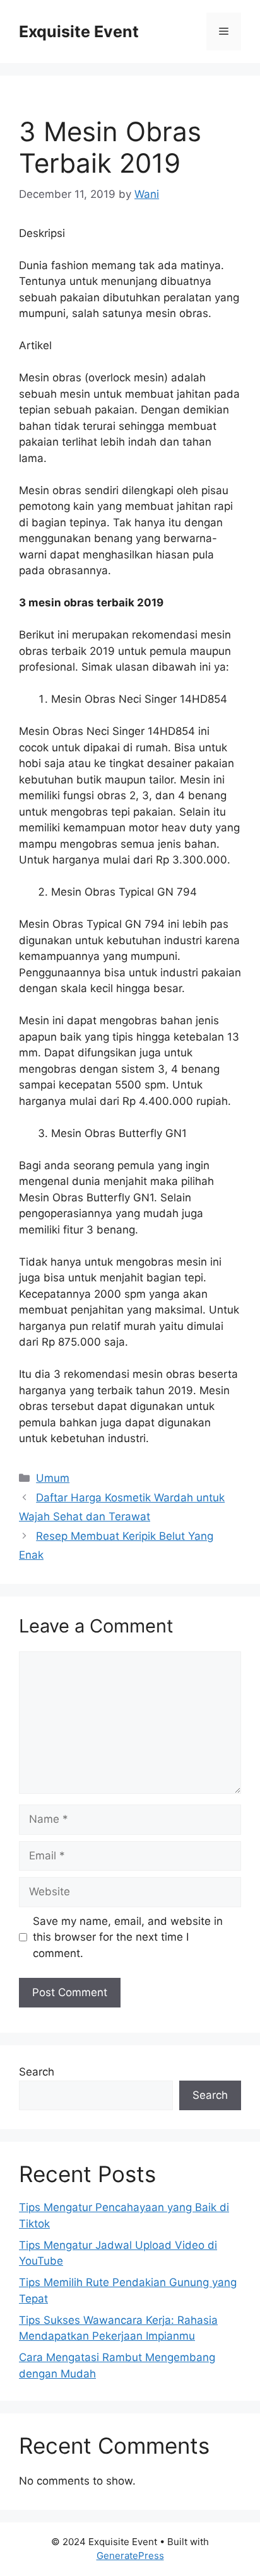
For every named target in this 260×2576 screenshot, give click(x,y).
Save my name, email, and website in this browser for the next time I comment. (128, 1937)
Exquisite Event (79, 32)
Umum (53, 1478)
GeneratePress (130, 2556)
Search (37, 2072)
